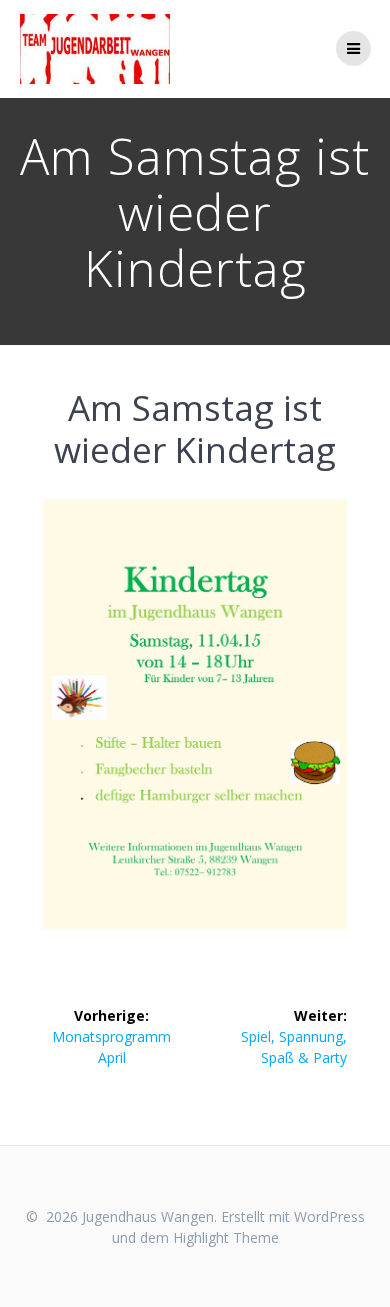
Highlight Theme (226, 1237)
